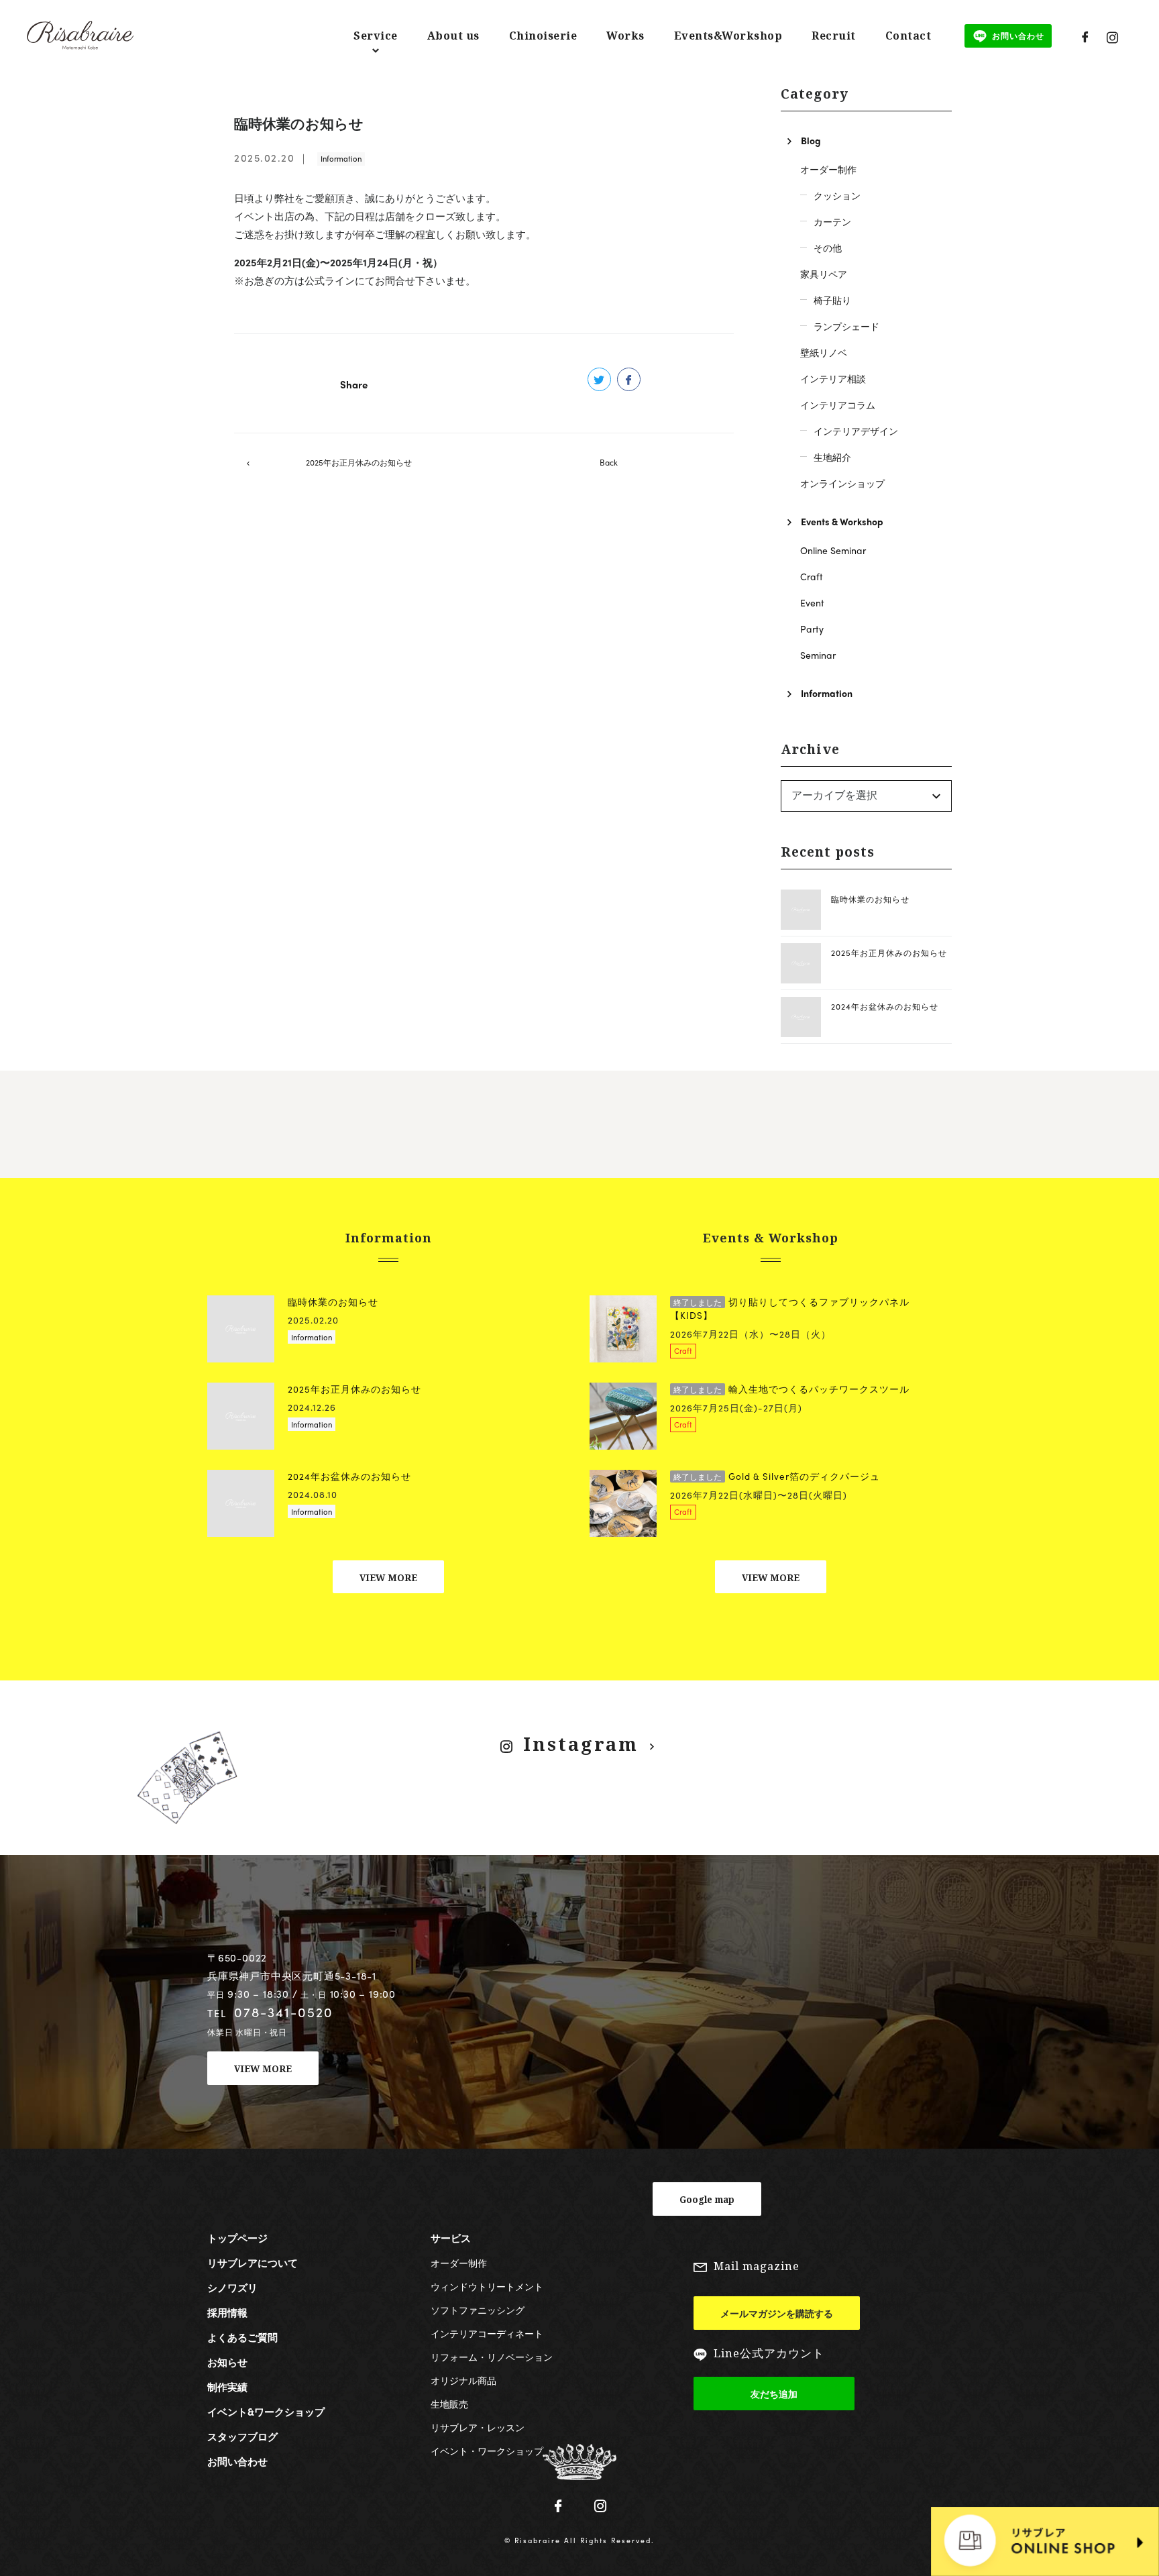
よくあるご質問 (242, 2337)
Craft (812, 576)
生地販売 (449, 2404)
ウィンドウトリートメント (487, 2286)
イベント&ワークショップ (266, 2412)
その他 (828, 248)
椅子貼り (832, 300)
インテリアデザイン (856, 431)
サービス (451, 2238)
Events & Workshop (842, 521)
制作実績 (227, 2387)
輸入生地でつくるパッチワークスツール (791, 1389)
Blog (811, 140)
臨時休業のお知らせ (870, 899)
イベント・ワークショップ (487, 2451)
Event (812, 602)
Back (609, 462)
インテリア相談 (833, 378)
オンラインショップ (842, 483)
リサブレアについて (253, 2263)
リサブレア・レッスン (478, 2427)
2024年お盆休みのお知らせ (885, 1006)
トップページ (237, 2238)
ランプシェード (846, 326)
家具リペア (824, 274)
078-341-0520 (284, 2012)
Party (812, 629)
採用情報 (227, 2312)
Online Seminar (833, 550)
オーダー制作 (828, 169)
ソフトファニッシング (478, 2310)
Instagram (581, 1744)
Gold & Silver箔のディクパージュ (777, 1476)
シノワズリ (232, 2288)
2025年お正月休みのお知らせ (359, 462)
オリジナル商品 (463, 2380)
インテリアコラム (838, 405)
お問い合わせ (237, 2461)
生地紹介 (832, 457)
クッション (837, 195)
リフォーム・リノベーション (492, 2357)
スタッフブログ (242, 2436)
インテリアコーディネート (487, 2333)
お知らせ (227, 2362)
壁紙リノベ (824, 352)
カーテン (832, 221)
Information (341, 158)
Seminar (818, 655)
